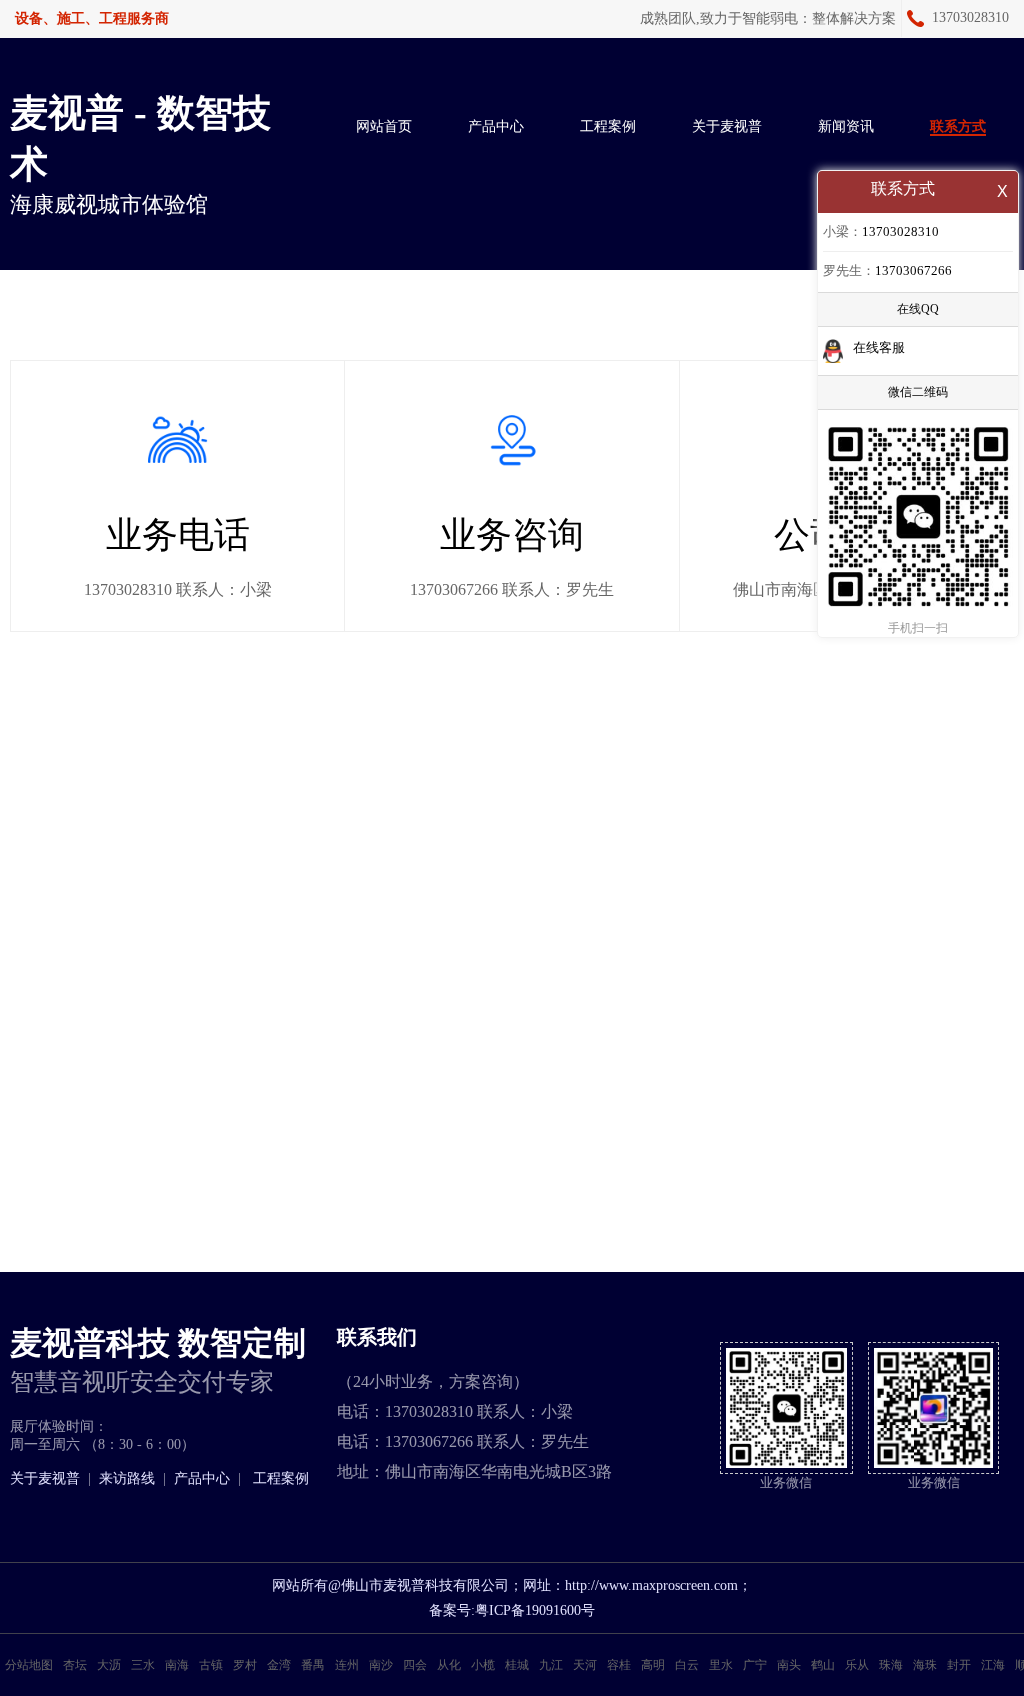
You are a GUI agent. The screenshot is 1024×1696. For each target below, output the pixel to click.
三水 (143, 1665)
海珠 (925, 1665)
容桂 (619, 1665)
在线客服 (879, 347)
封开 (959, 1665)
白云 (687, 1665)
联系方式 (958, 126)
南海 (177, 1665)
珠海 (891, 1665)
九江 (551, 1665)
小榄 (483, 1665)
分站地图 (29, 1665)
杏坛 (75, 1665)
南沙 (381, 1665)
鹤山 (823, 1665)
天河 (585, 1665)
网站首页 (384, 126)
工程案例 (608, 126)
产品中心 (496, 126)
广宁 (755, 1665)
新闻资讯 (846, 126)
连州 (347, 1665)
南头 (789, 1665)
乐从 (857, 1665)
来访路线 (127, 1478)
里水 (721, 1665)
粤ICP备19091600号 (535, 1610)
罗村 (245, 1665)
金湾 (279, 1665)
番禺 (313, 1665)
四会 (415, 1665)
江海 (993, 1665)
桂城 (517, 1665)
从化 (449, 1665)
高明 (653, 1665)
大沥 (109, 1665)
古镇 (211, 1665)
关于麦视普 (727, 126)
